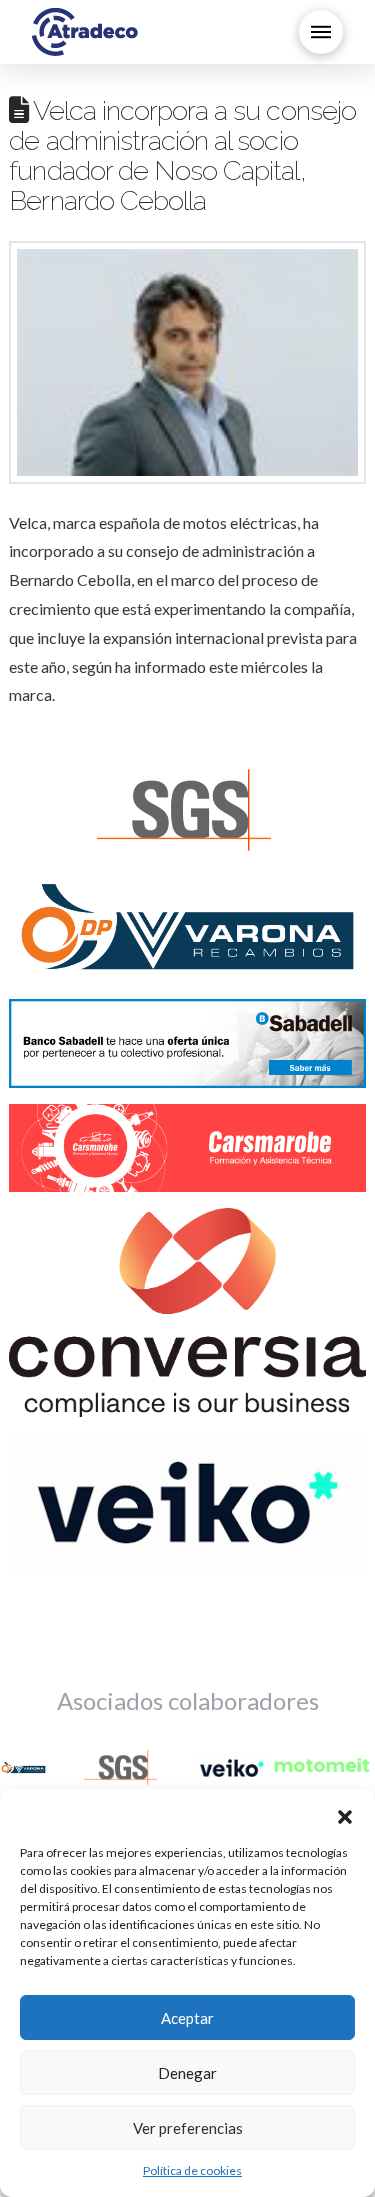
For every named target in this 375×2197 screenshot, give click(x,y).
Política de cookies (192, 2170)
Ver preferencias (188, 2128)
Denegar (187, 2073)
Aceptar (187, 2018)
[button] (345, 1814)
